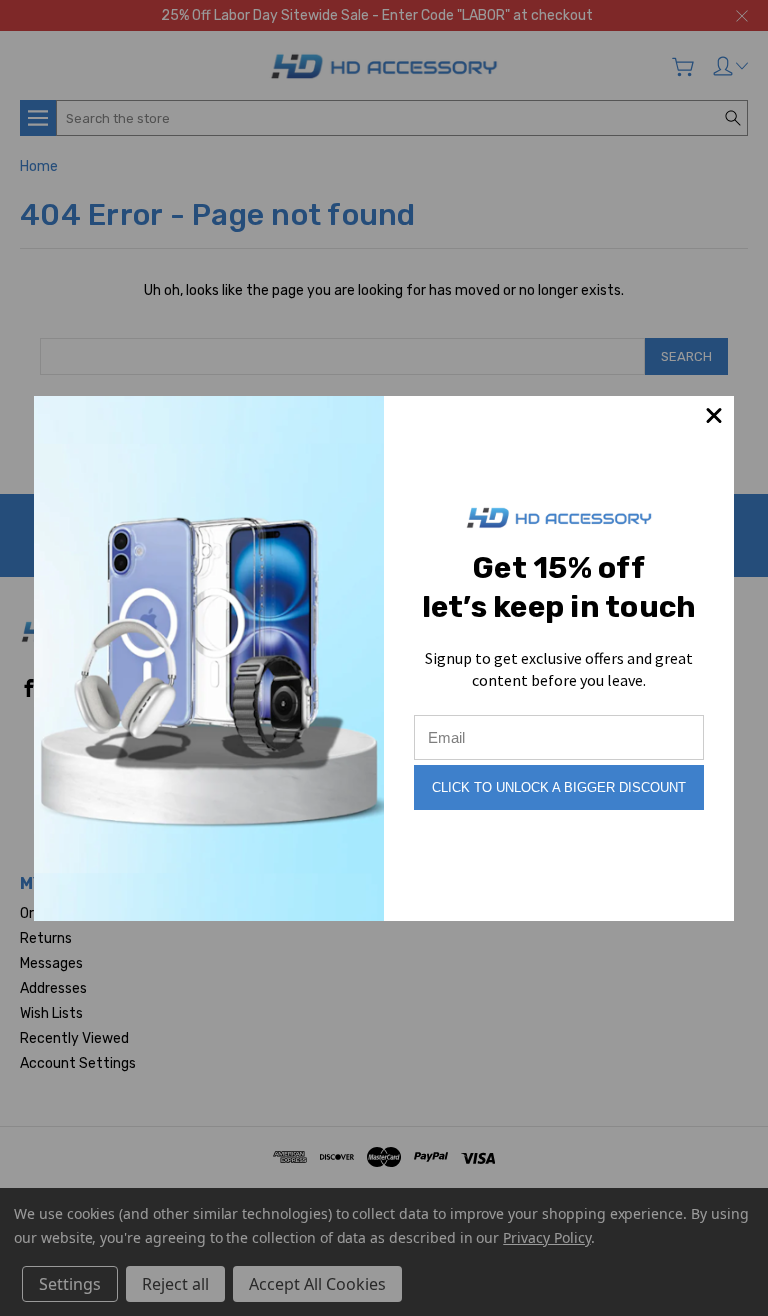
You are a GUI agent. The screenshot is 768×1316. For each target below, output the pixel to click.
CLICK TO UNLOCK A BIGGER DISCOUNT (559, 787)
